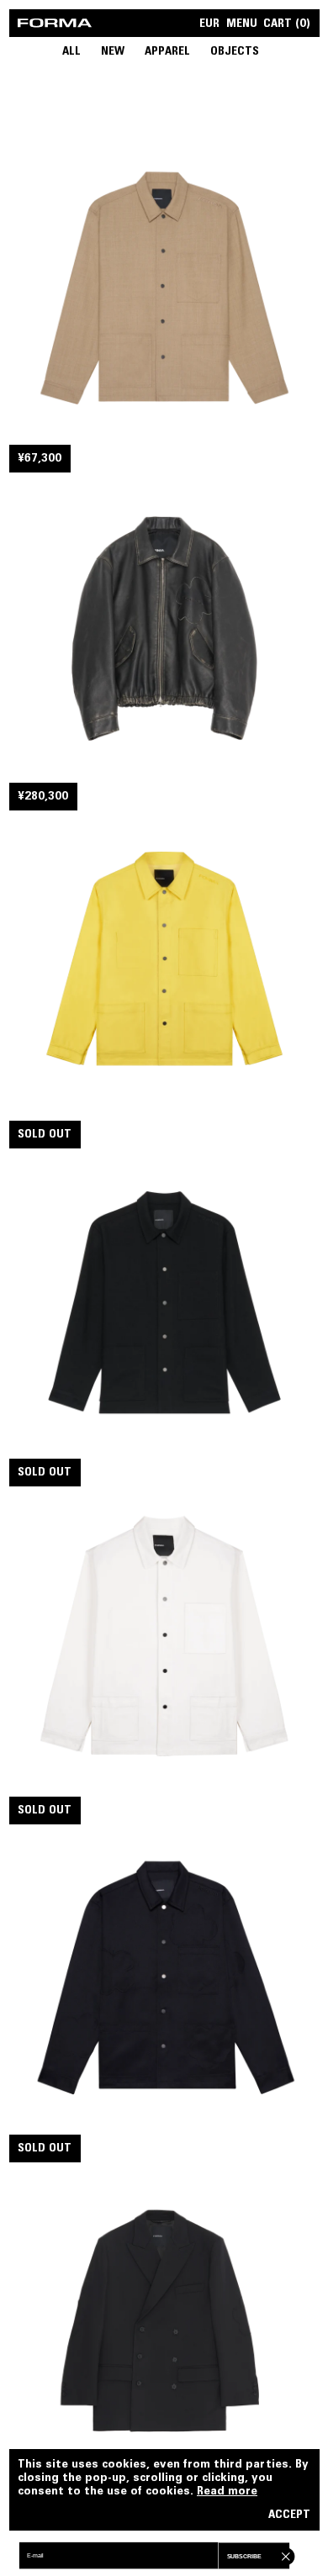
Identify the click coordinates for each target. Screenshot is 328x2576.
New (113, 52)
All (71, 52)
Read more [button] (227, 2492)
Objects (235, 52)
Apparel (167, 52)
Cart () (287, 25)
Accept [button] (289, 2516)
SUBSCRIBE (244, 2557)
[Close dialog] (284, 2555)
